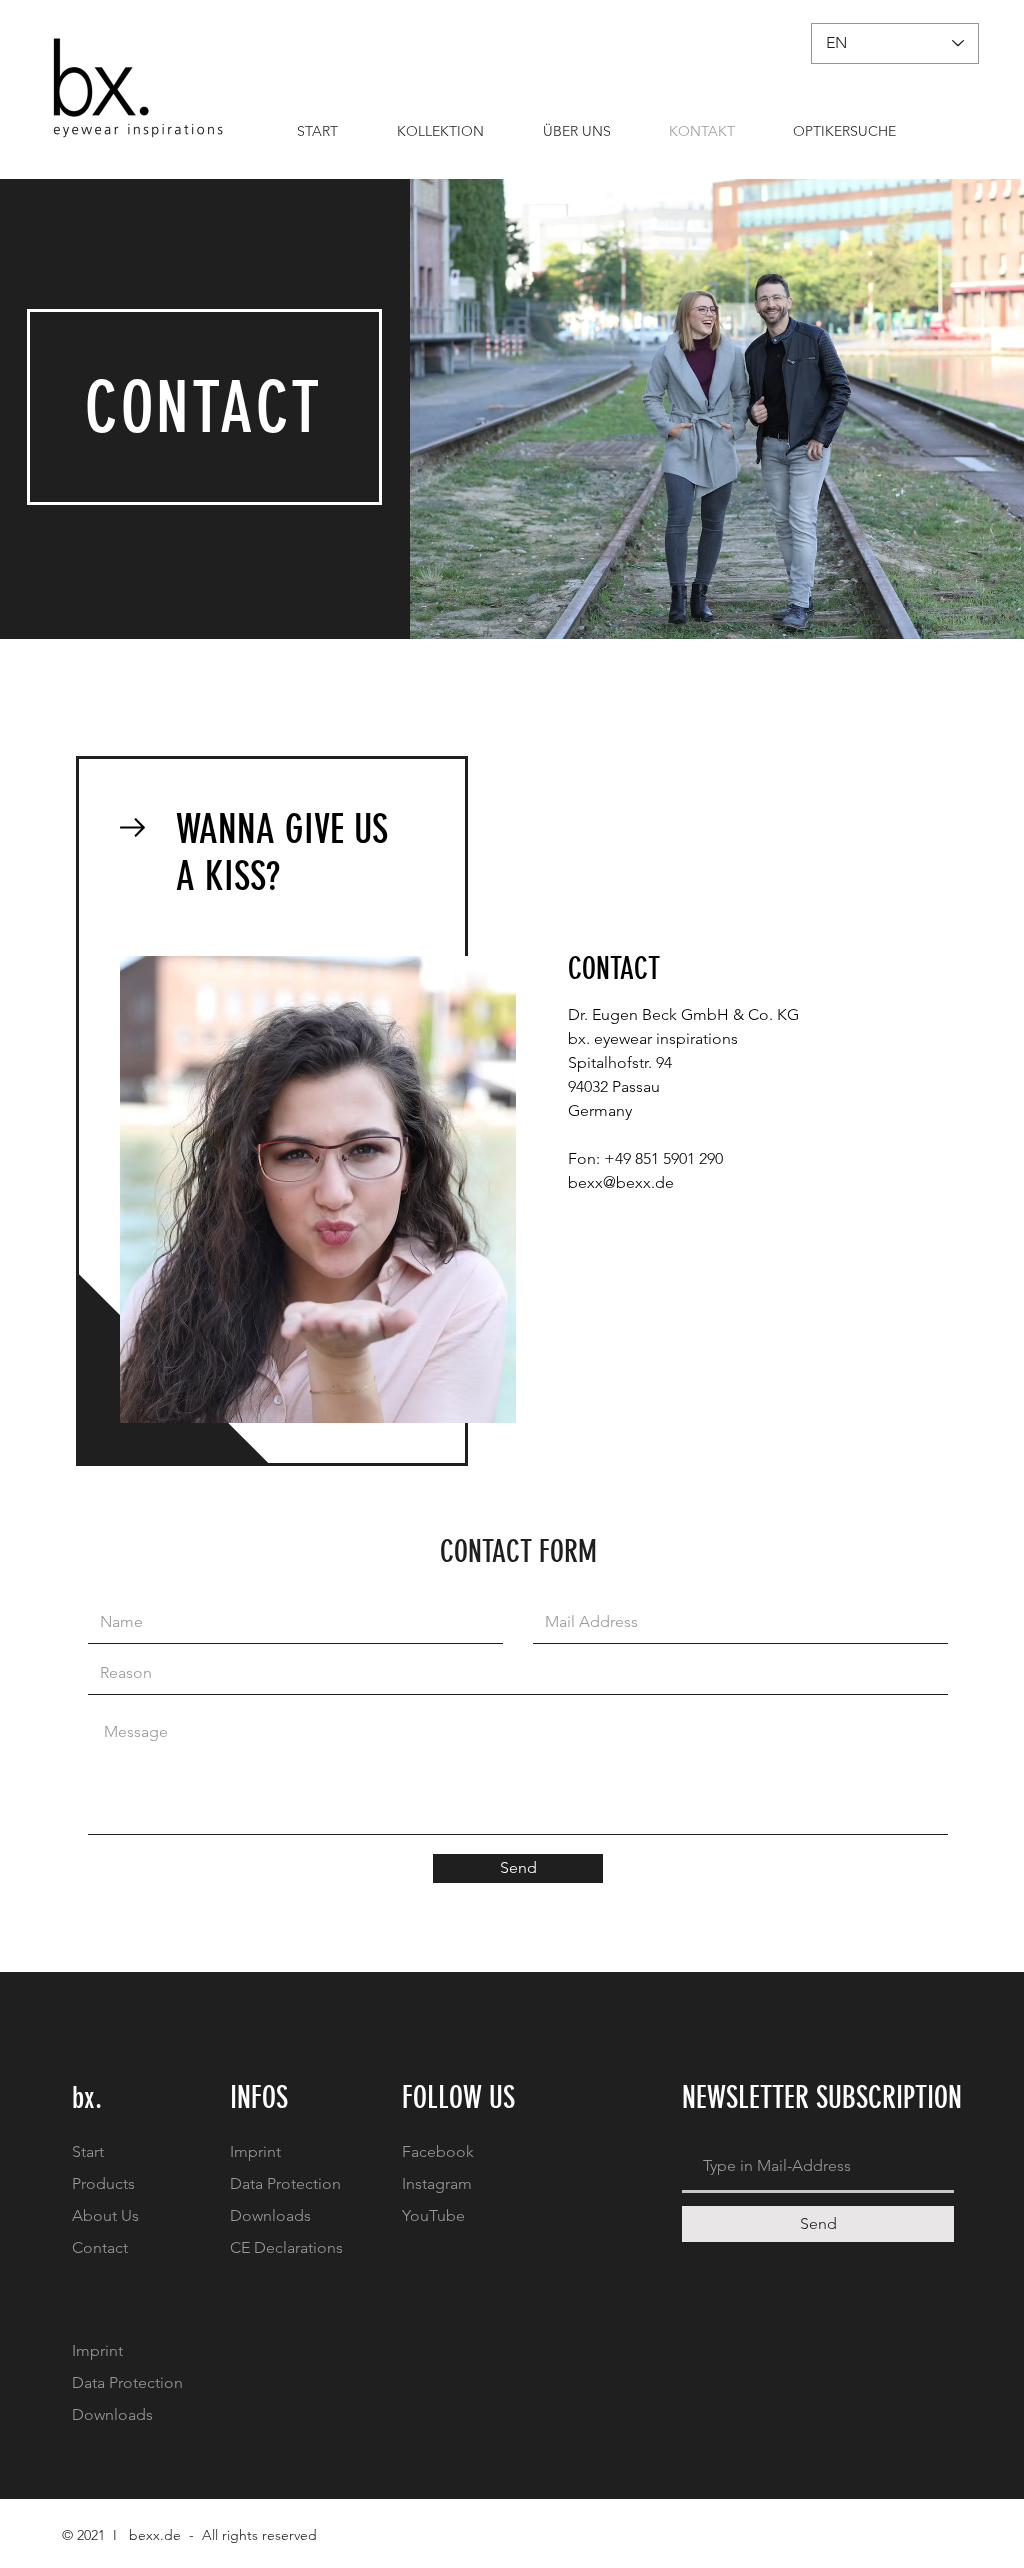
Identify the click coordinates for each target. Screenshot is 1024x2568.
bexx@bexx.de (621, 1182)
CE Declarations (286, 2247)
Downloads (270, 2215)
